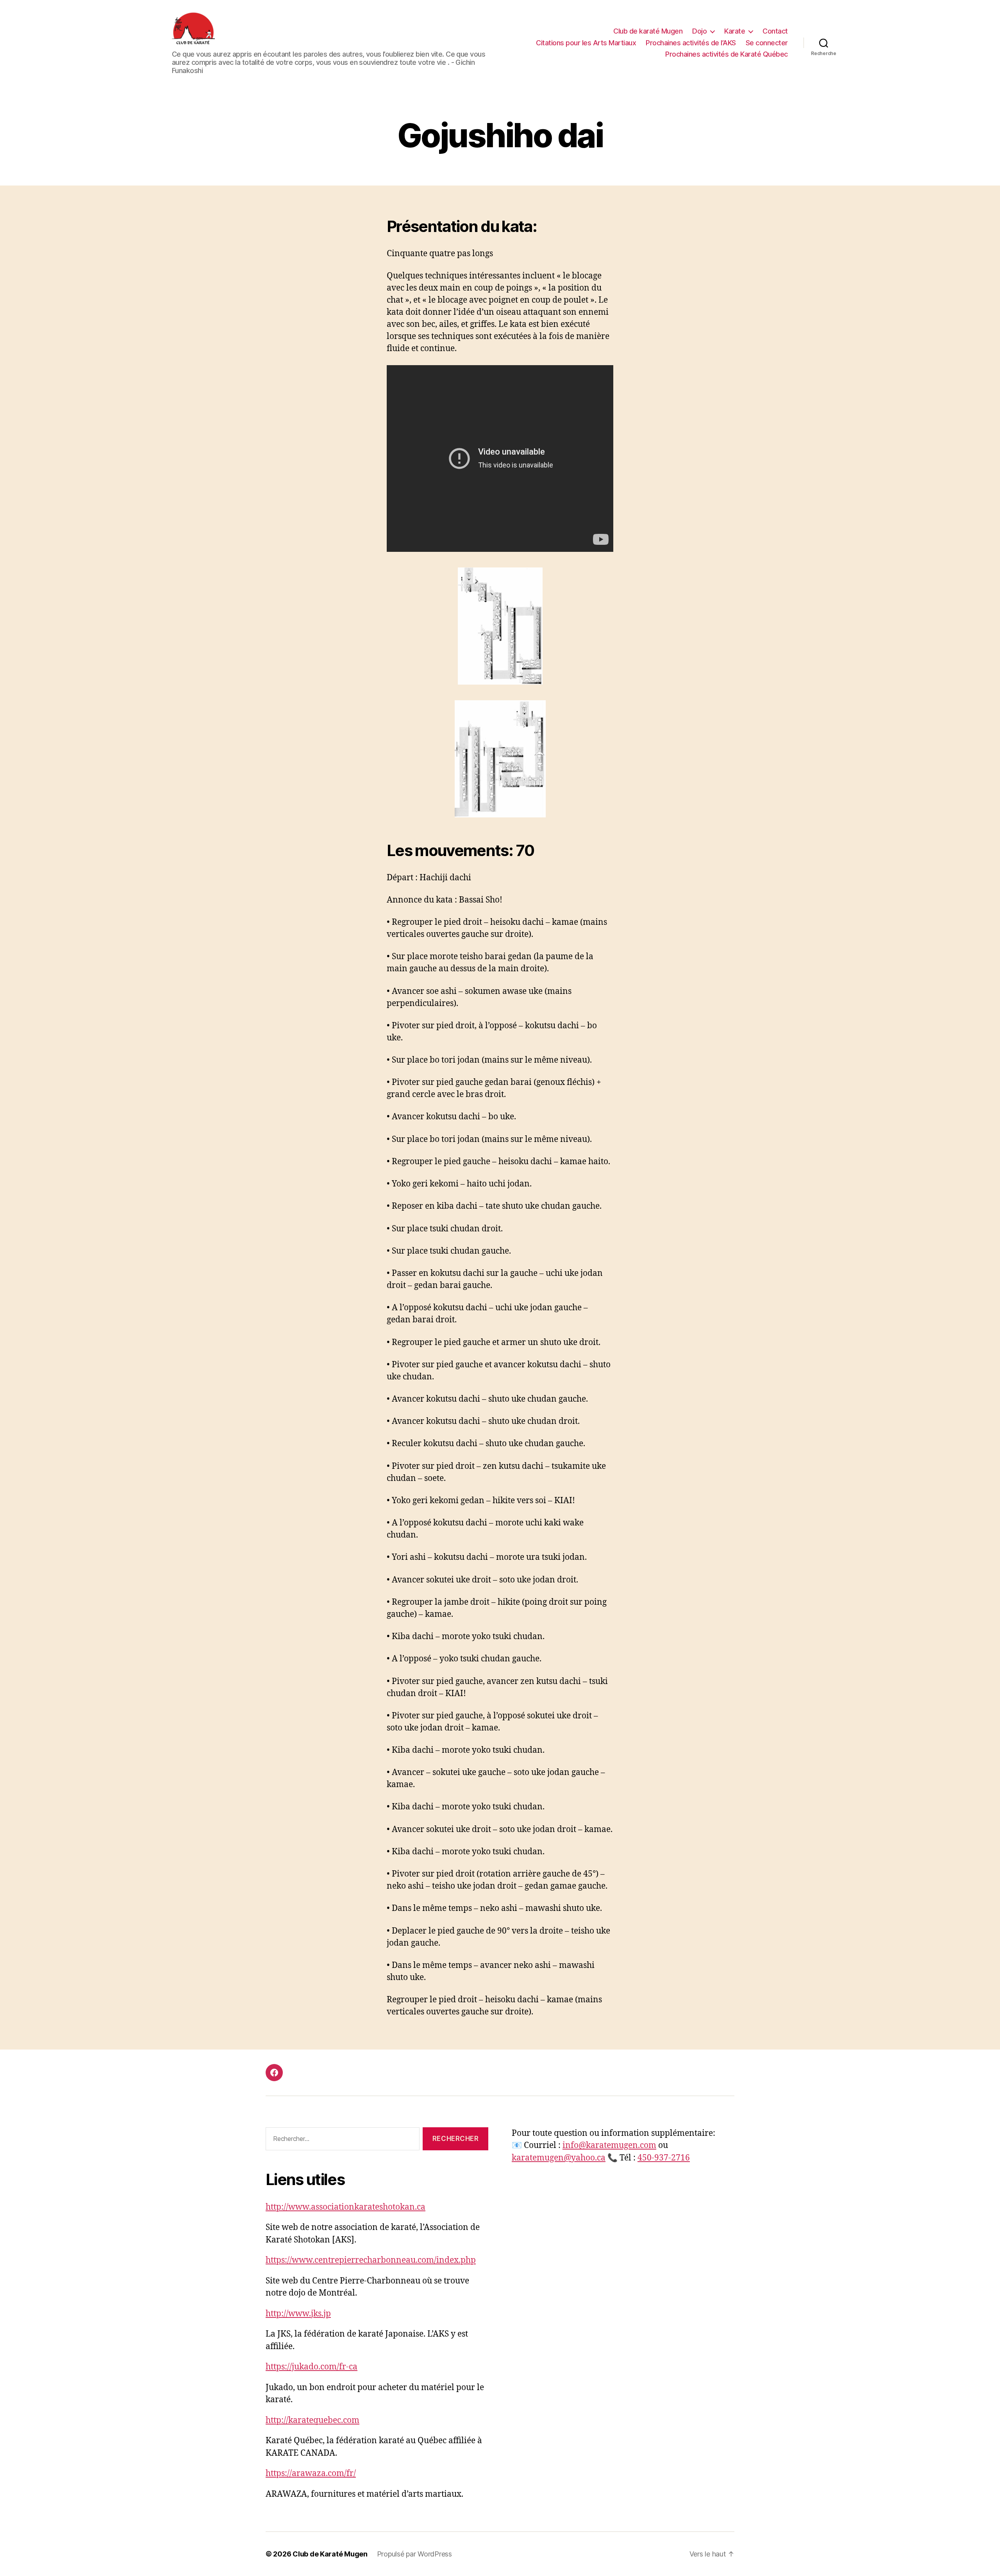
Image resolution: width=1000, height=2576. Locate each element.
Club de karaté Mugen (648, 31)
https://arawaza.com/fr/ (311, 2473)
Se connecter (767, 43)
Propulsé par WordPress (414, 2554)
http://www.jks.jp (298, 2314)
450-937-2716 (664, 2158)
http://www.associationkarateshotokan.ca (346, 2207)
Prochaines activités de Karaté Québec (727, 54)
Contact (775, 31)
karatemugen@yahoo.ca (559, 2158)
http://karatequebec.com (312, 2420)
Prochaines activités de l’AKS (691, 43)
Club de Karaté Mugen (330, 2554)
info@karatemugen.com (609, 2145)
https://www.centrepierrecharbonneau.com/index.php (371, 2260)
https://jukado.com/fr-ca (312, 2367)
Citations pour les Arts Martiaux (586, 43)
